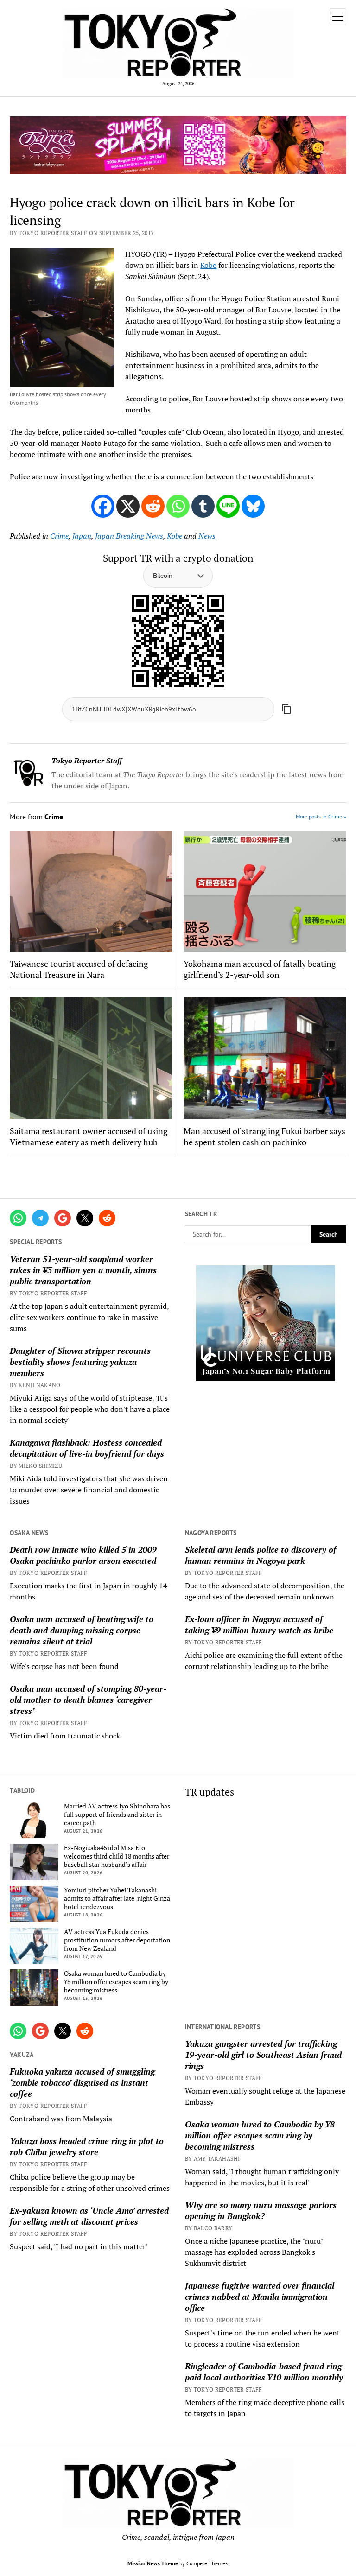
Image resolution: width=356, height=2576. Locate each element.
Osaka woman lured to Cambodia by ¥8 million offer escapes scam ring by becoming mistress (116, 1982)
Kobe (208, 265)
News (207, 536)
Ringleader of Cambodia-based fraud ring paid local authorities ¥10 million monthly (264, 2372)
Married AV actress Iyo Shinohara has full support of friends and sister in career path (117, 1815)
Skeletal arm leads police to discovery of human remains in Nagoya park (261, 1555)
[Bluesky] (253, 506)
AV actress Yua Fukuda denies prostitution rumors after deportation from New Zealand (117, 1940)
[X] (128, 506)
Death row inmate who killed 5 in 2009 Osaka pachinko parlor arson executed (83, 1555)
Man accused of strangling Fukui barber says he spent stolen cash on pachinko (264, 1136)
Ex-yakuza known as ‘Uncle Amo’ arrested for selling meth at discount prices (89, 2216)
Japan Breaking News (129, 536)
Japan (82, 536)
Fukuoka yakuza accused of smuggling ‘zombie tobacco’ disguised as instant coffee (82, 2082)
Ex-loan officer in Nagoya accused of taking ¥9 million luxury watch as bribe (259, 1624)
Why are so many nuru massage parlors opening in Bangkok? (261, 2210)
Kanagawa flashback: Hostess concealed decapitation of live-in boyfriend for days (87, 1448)
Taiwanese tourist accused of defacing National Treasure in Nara (79, 969)
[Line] (228, 506)
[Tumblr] (203, 506)
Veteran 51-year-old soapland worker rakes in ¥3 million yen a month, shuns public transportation (83, 1270)
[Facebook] (103, 506)
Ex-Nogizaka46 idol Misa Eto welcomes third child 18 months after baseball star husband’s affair (117, 1856)
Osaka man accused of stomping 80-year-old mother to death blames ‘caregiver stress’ (88, 1700)
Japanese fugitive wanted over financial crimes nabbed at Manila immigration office (260, 2297)
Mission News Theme (153, 2563)
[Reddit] (153, 506)
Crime (59, 536)
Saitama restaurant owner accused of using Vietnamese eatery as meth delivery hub (89, 1136)
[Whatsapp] (178, 506)
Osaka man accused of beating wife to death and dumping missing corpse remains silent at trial (82, 1630)
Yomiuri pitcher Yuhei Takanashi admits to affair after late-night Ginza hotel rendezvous (117, 1898)
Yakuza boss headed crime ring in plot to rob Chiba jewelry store (87, 2146)
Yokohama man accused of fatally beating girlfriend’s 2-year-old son (260, 969)
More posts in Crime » (321, 816)
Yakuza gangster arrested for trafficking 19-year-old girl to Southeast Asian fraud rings (263, 2055)
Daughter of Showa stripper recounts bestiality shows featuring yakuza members (80, 1362)
